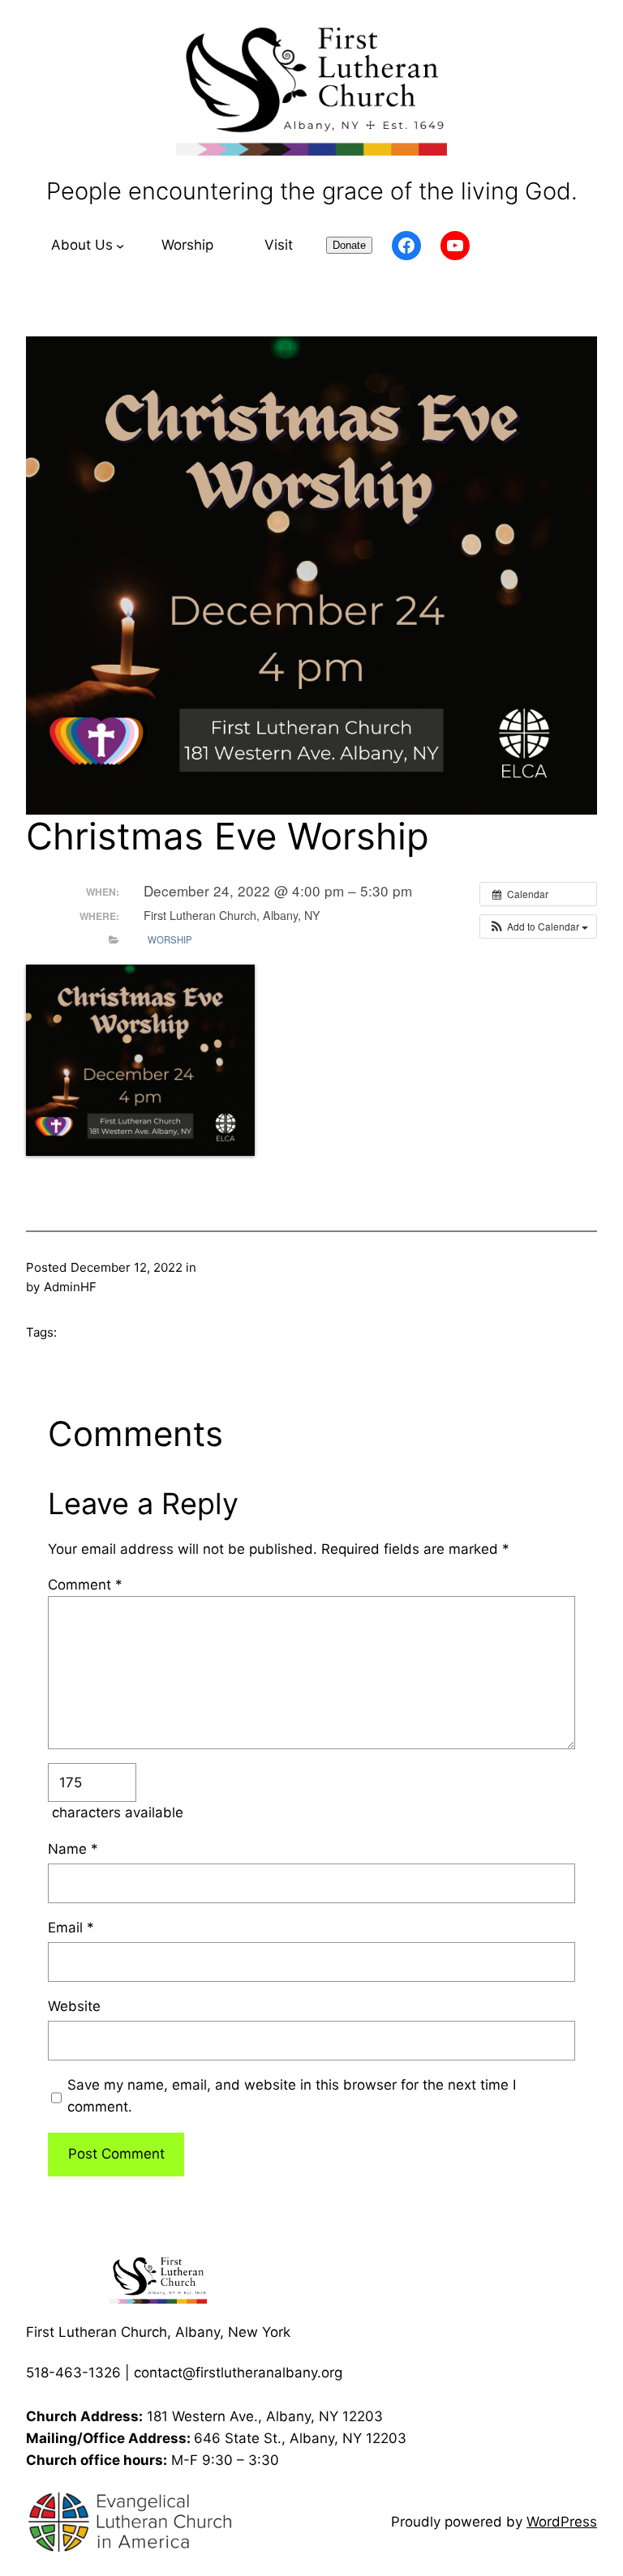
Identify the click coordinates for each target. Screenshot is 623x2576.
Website (74, 2006)
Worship (170, 939)
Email (71, 1928)
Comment (85, 1585)
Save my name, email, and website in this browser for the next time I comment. (292, 2096)
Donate (349, 245)
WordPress (562, 2522)
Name (73, 1849)
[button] (538, 926)
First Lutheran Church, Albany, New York (158, 2332)
